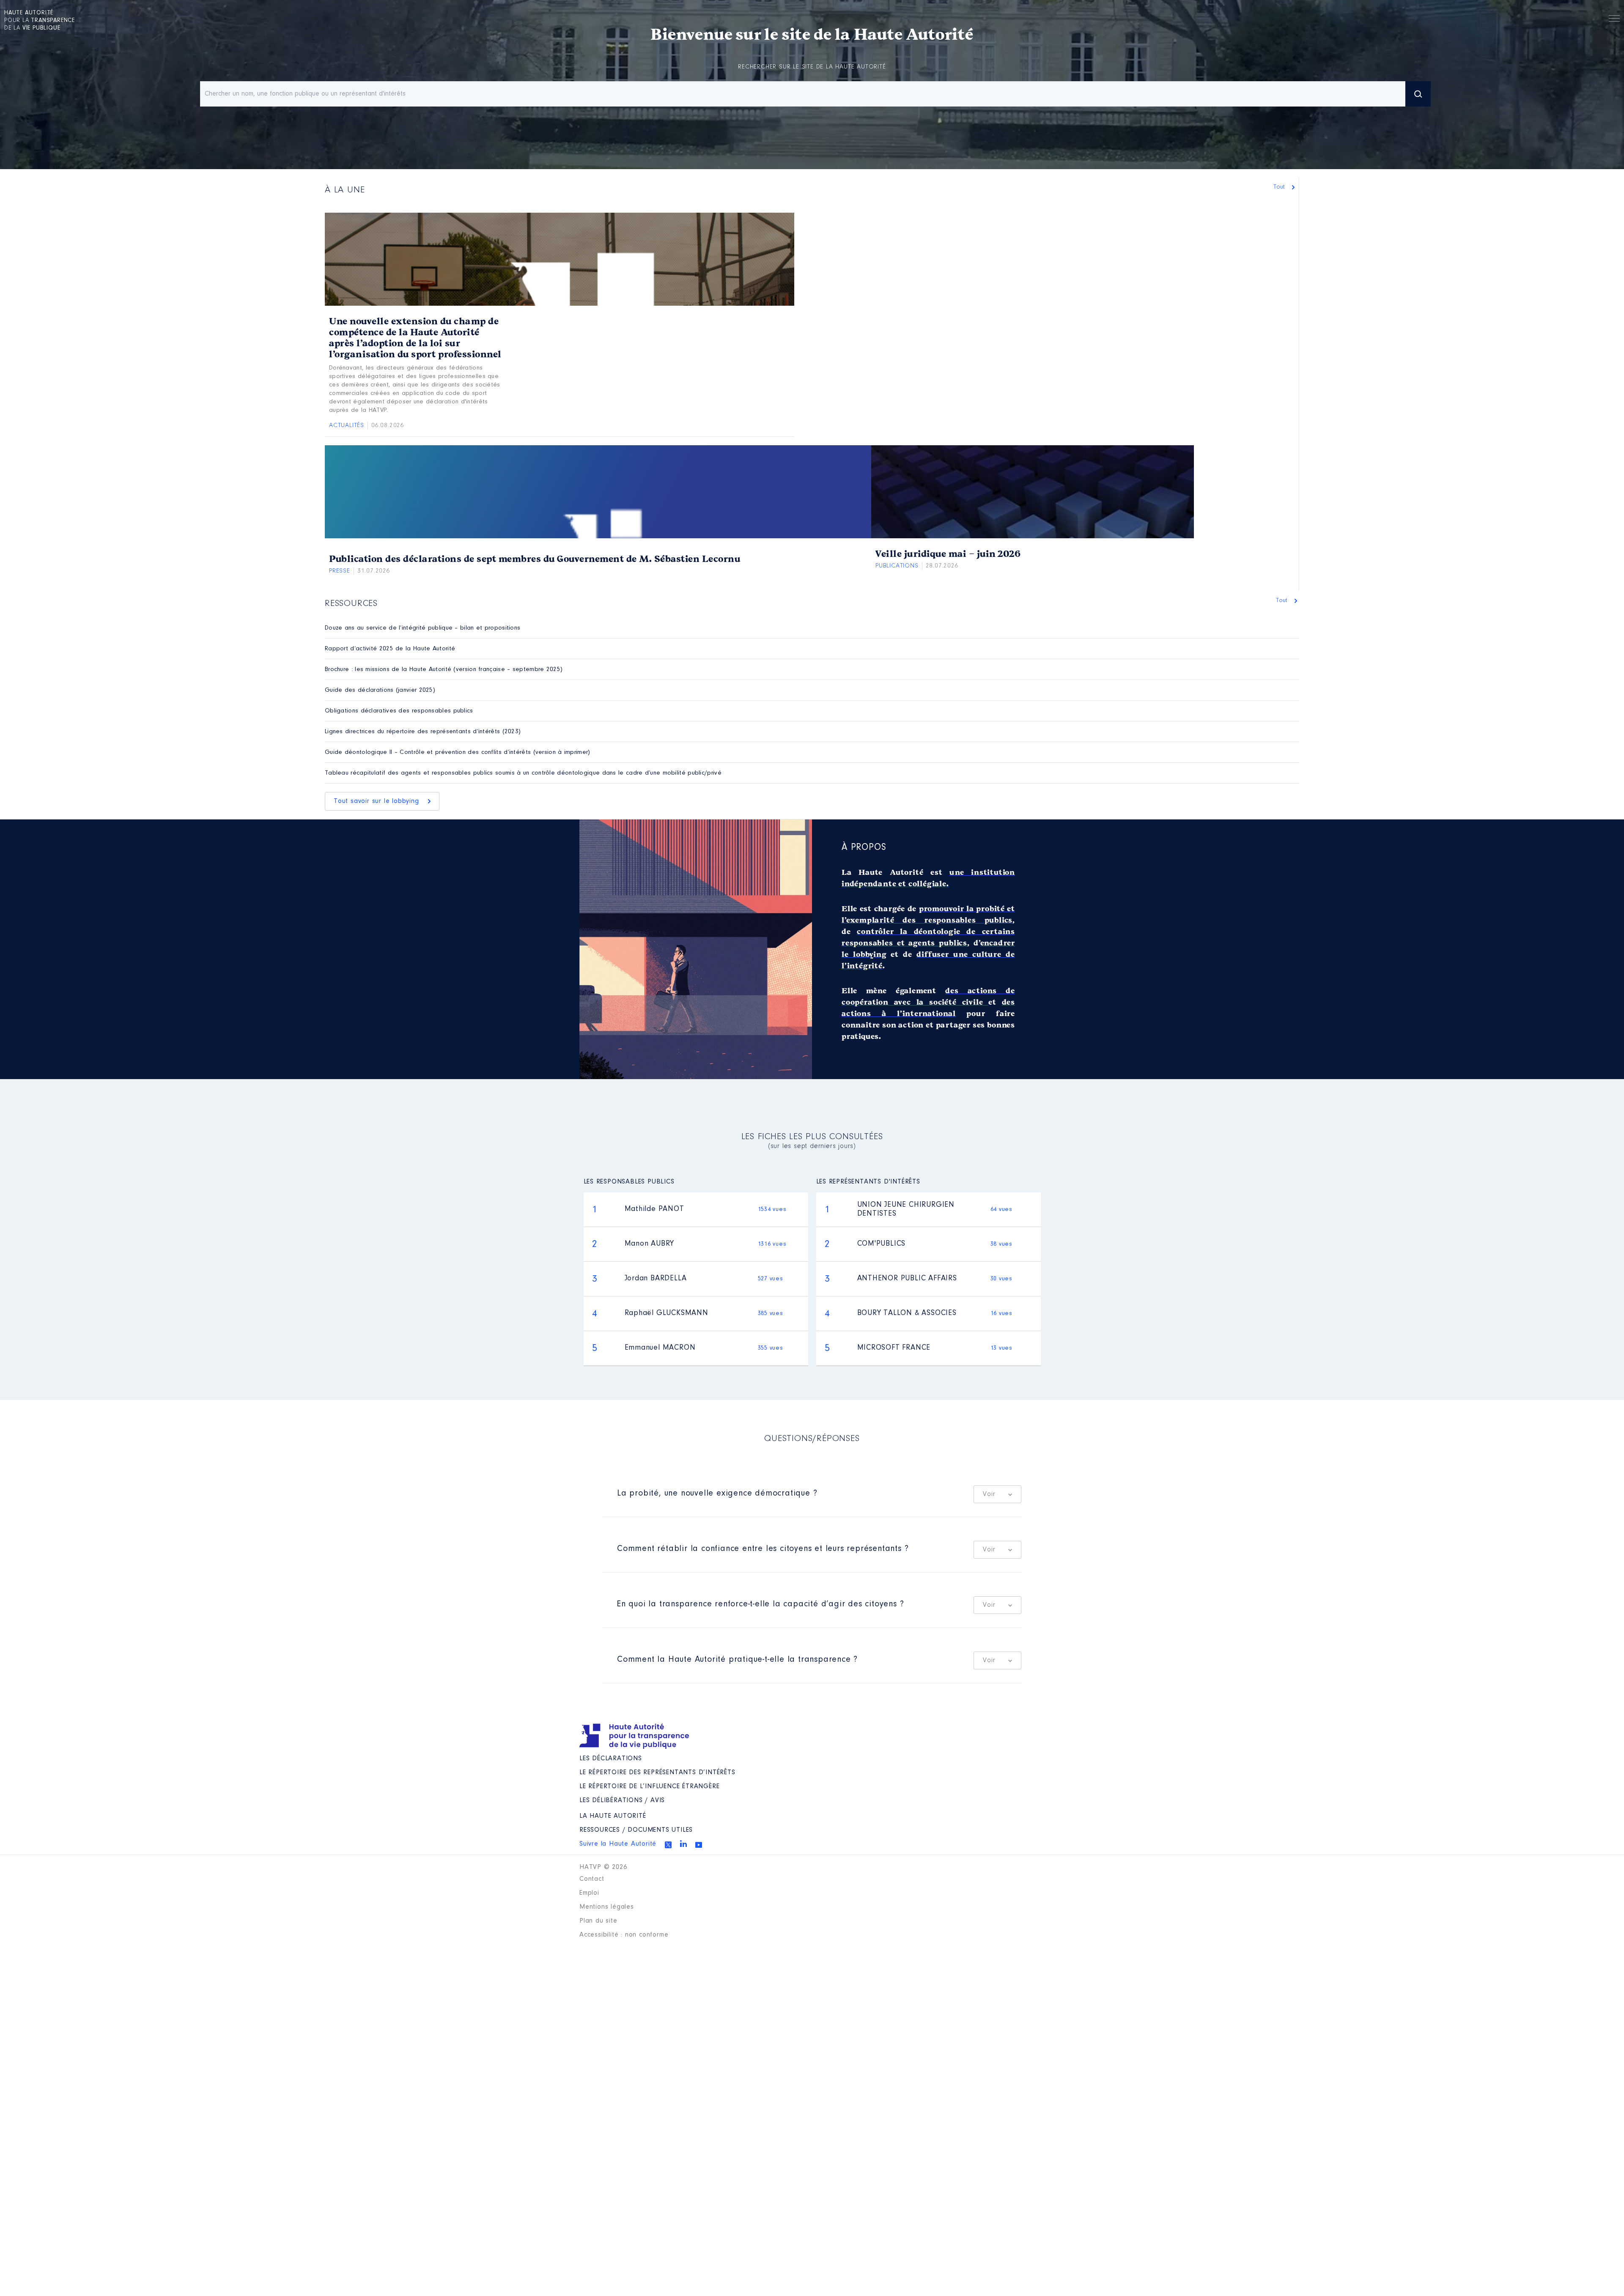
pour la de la (40, 21)
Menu (1614, 20)
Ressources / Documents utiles (636, 1830)
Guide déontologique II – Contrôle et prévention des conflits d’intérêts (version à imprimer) (458, 752)
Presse (340, 571)
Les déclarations (611, 1759)
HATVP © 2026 (603, 1867)
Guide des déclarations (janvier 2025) (380, 690)
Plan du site (598, 1921)
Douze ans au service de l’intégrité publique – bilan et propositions (422, 628)
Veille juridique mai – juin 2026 (948, 554)
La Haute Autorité (613, 1816)
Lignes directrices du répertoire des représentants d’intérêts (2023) (423, 732)
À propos (864, 848)
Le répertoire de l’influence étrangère (649, 1786)
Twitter (668, 1845)
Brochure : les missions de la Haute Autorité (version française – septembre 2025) (444, 670)
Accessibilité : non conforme (624, 1935)
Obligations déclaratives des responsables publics (399, 711)
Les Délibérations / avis (622, 1800)
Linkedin (683, 1844)
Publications (897, 566)
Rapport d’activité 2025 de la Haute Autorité (390, 649)
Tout (1280, 187)
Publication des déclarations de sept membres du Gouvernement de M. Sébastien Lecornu (535, 559)
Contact (592, 1879)
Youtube (699, 1845)
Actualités (347, 426)
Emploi (589, 1893)
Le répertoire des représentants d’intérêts (657, 1773)
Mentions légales (607, 1907)
